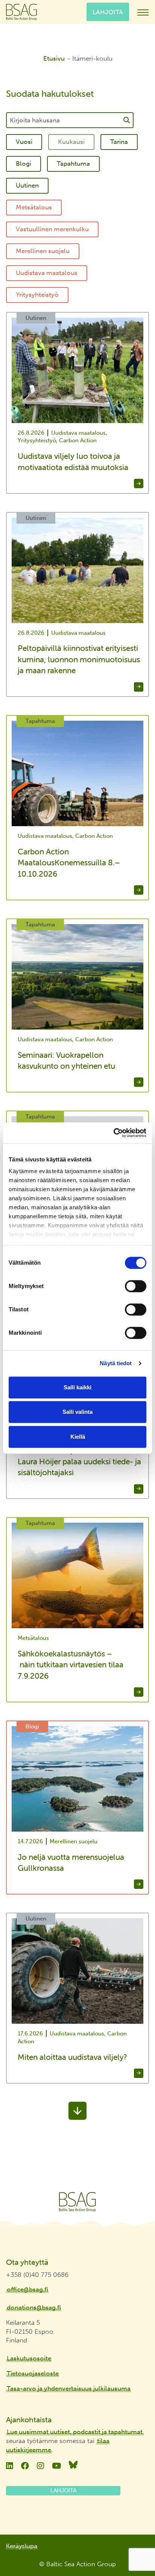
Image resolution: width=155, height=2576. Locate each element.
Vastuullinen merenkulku (52, 229)
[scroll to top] (134, 2548)
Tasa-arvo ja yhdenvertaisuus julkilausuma (69, 2388)
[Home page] (77, 2202)
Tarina (119, 142)
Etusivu (54, 58)
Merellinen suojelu (43, 251)
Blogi (24, 163)
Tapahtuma (73, 163)
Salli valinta (77, 1412)
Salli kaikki (77, 1387)
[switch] (136, 1286)
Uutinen (27, 185)
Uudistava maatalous (47, 273)
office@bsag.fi (27, 2289)
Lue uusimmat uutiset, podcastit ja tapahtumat (75, 2432)
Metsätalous (34, 207)
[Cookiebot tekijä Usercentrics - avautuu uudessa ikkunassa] (113, 1133)
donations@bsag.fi (34, 2307)
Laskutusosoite (29, 2358)
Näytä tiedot (116, 1363)
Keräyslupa (22, 2546)
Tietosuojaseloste (33, 2373)
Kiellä (78, 1437)
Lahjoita (108, 12)
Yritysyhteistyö (37, 295)
